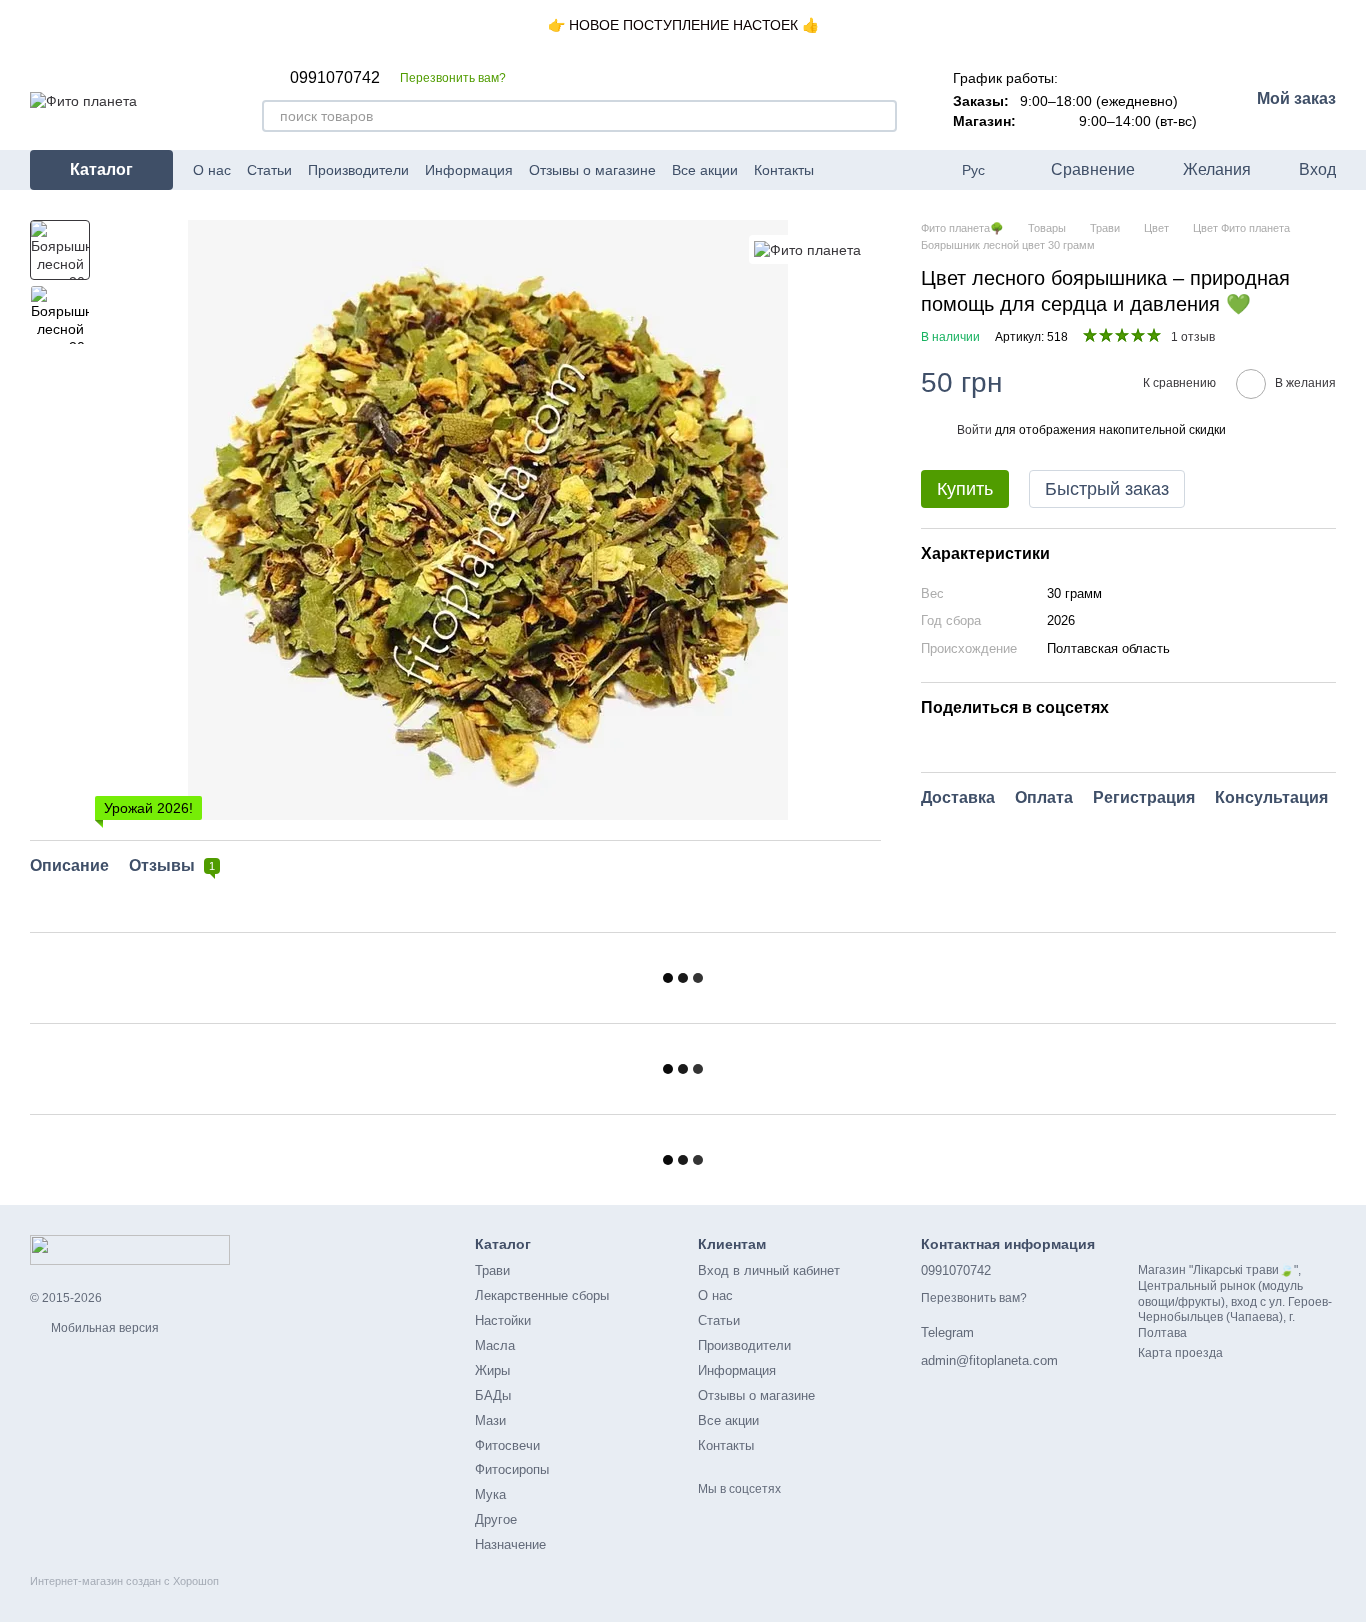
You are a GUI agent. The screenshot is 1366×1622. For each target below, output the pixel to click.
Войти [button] (974, 430)
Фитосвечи (507, 1445)
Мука (490, 1494)
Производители (358, 170)
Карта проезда (1180, 1353)
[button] (1350, 25)
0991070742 (335, 78)
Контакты (784, 170)
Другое (496, 1519)
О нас (212, 170)
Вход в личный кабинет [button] (769, 1270)
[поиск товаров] (881, 116)
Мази (490, 1420)
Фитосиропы (512, 1469)
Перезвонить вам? (453, 78)
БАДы (493, 1395)
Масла (495, 1345)
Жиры (492, 1370)
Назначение (510, 1544)
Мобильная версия (103, 1328)
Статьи (269, 170)
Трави (492, 1270)
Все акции (705, 170)
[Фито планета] (807, 249)
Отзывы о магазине (592, 170)
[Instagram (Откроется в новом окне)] (866, 170)
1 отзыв (1193, 337)
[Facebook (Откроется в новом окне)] (842, 170)
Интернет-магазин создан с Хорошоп (124, 1581)
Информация (469, 170)
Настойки (503, 1320)
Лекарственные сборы (542, 1295)
